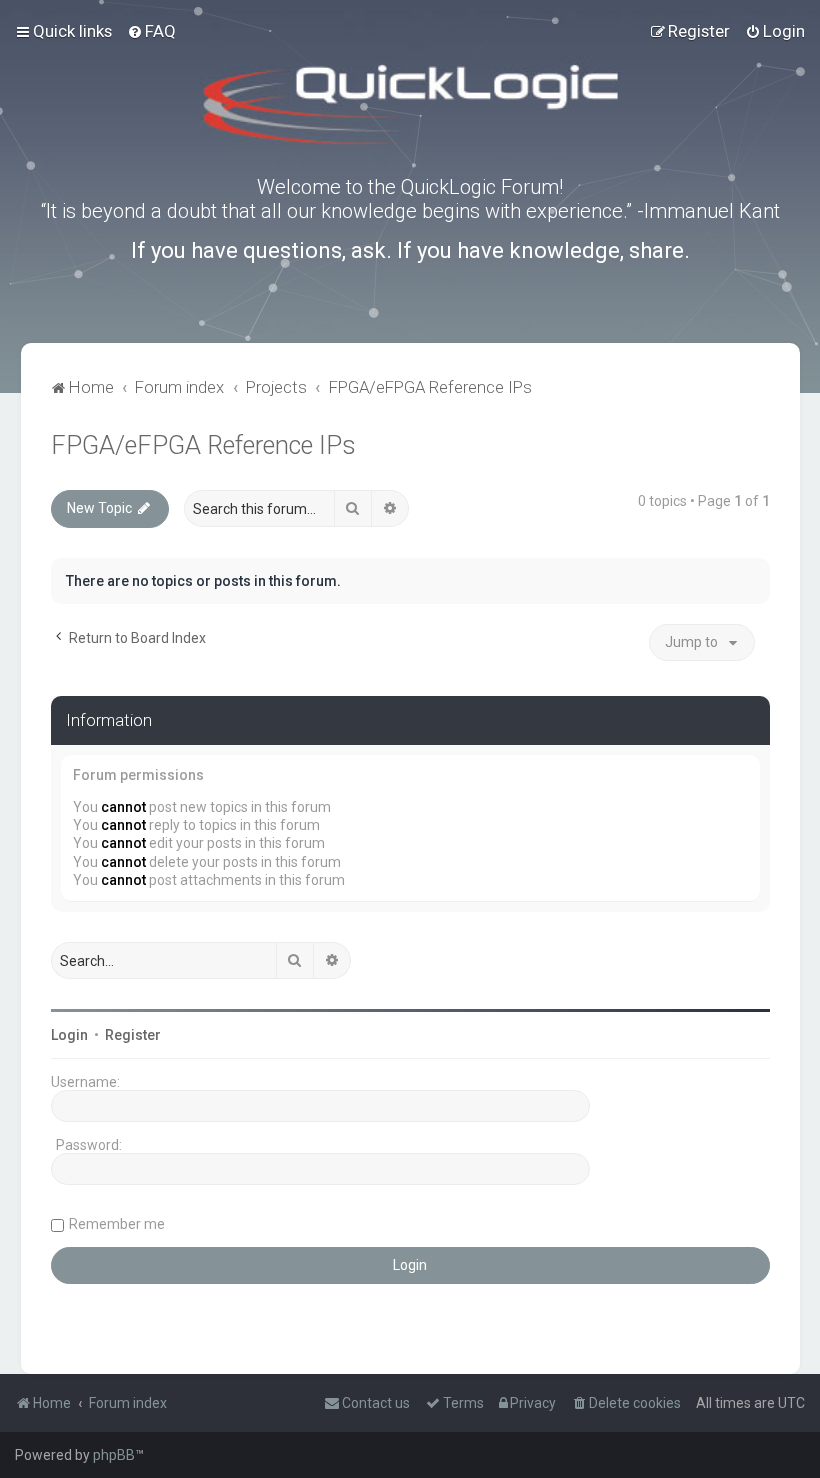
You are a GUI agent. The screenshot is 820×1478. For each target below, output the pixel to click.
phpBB (114, 1455)
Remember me (117, 1224)
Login (69, 1035)
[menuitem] (151, 31)
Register (133, 1035)
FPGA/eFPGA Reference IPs (203, 445)
